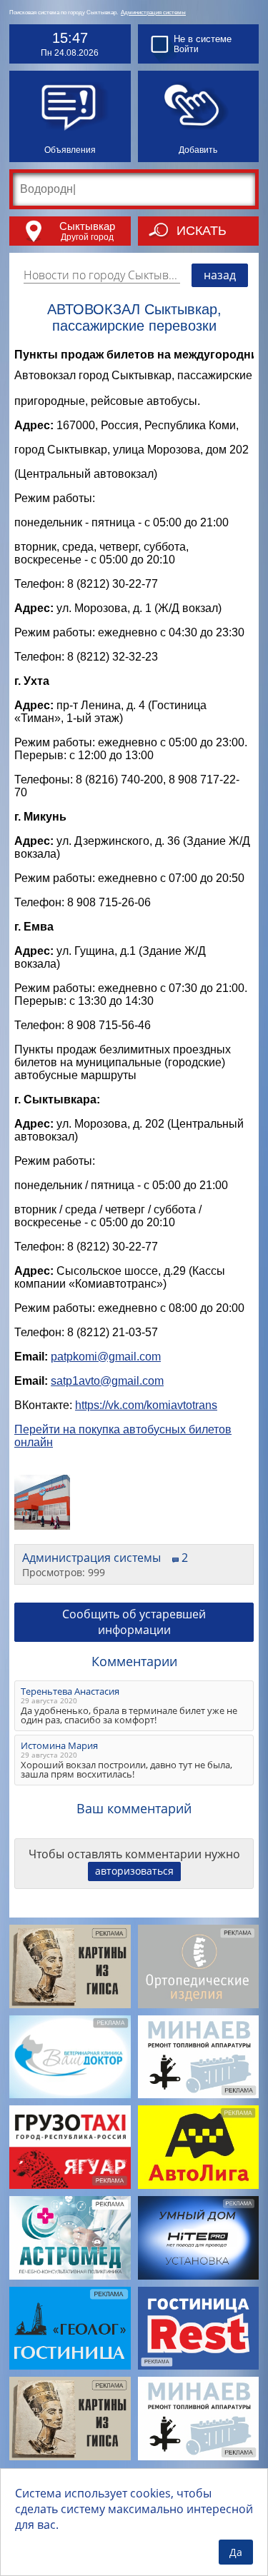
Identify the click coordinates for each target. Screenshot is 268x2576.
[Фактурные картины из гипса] (70, 1966)
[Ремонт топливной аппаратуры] (199, 2057)
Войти (186, 49)
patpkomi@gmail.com (106, 1357)
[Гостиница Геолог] (70, 2329)
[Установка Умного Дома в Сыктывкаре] (199, 2238)
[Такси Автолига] (199, 2147)
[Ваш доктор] (70, 2057)
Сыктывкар (87, 226)
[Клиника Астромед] (70, 2238)
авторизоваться (134, 1871)
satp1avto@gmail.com (107, 1381)
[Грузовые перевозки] (70, 2147)
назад (220, 275)
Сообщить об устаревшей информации (134, 1622)
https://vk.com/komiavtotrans (146, 1405)
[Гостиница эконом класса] (199, 2329)
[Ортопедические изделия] (199, 1966)
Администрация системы (153, 12)
